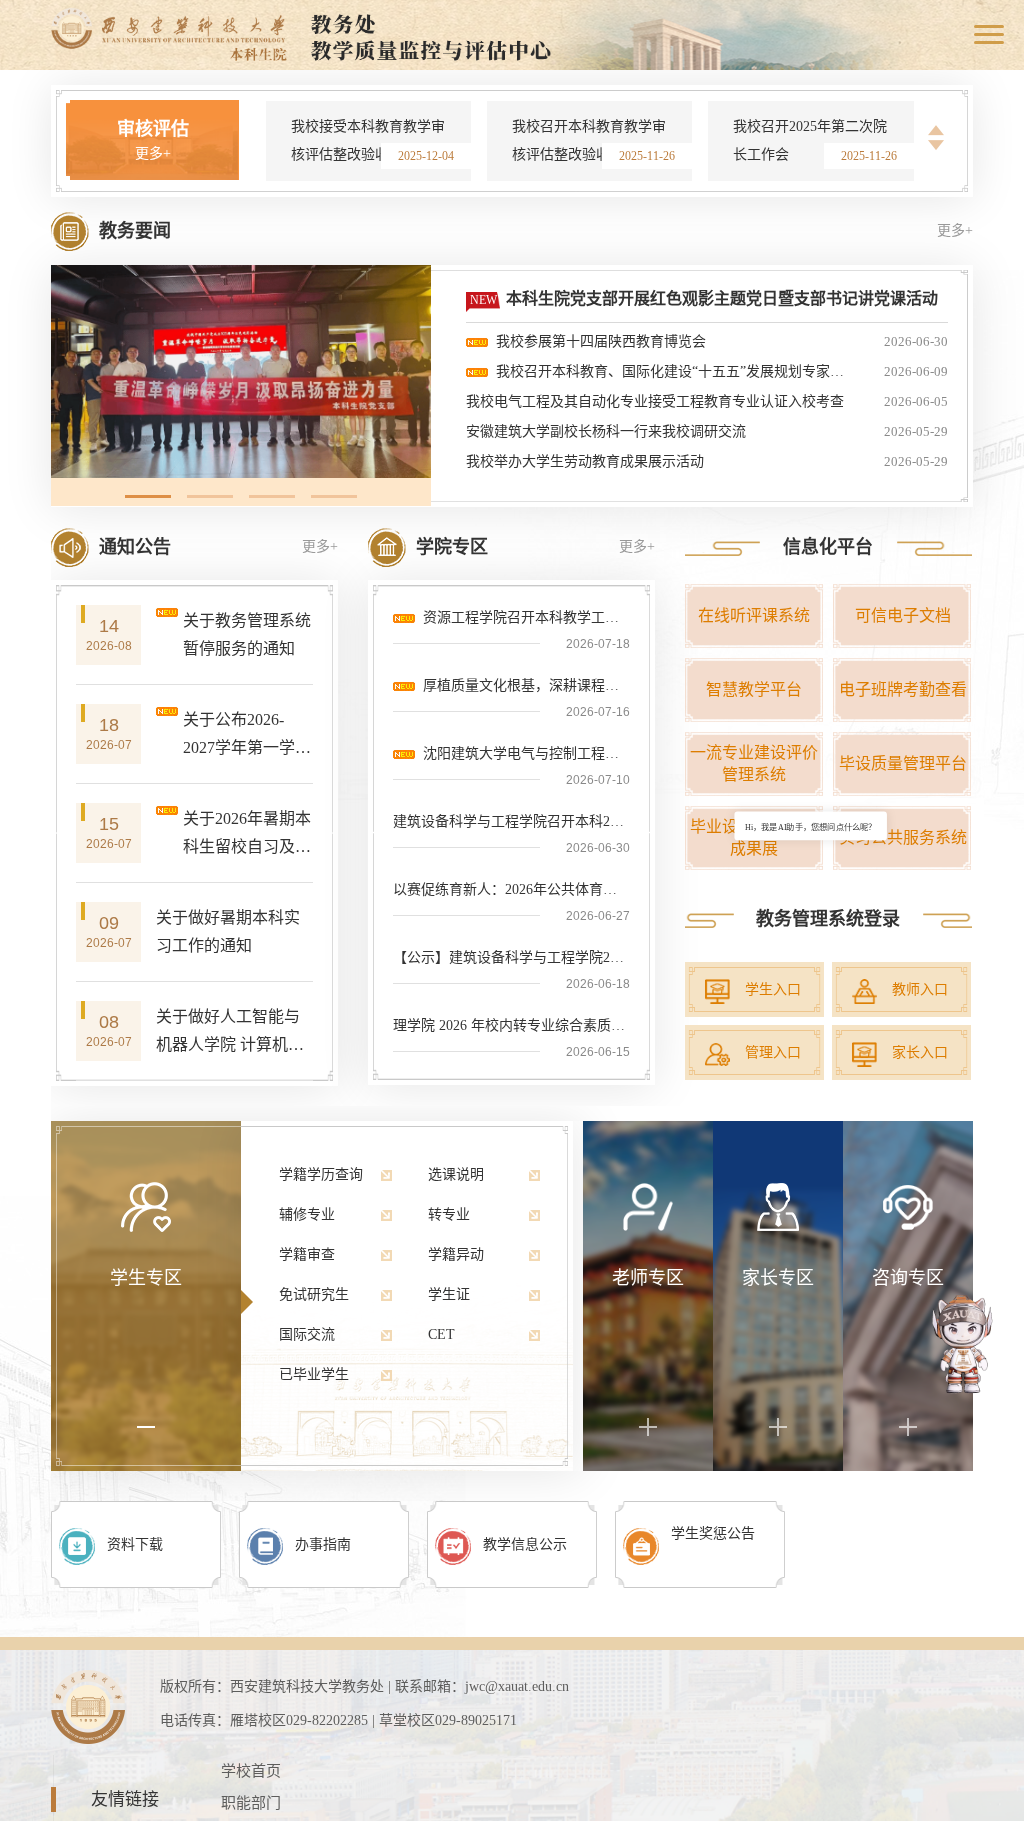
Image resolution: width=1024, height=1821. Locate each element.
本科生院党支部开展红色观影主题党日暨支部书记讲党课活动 (722, 298)
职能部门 (251, 1803)
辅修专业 (307, 1214)
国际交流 (307, 1334)
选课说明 (456, 1174)
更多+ (153, 153)
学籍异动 (456, 1254)
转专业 (449, 1214)
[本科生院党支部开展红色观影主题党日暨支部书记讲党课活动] (241, 371)
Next (936, 145)
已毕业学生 (314, 1374)
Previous (936, 130)
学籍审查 (307, 1254)
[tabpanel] (241, 371)
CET (441, 1334)
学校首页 (251, 1771)
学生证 (449, 1294)
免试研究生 (314, 1294)
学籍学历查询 (321, 1174)
